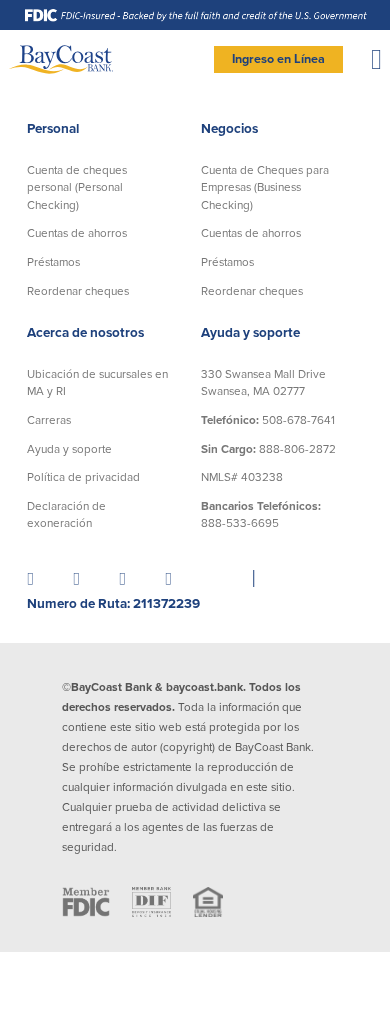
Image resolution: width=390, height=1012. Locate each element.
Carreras (49, 420)
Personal (53, 129)
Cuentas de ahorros (77, 233)
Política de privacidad (83, 477)
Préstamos (53, 262)
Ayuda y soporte (69, 449)
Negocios (229, 129)
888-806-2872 (268, 449)
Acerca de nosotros (85, 333)
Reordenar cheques (78, 291)
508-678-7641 (268, 420)
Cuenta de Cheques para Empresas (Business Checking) (265, 187)
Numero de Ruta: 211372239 (113, 604)
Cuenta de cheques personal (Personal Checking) (77, 187)
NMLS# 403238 (242, 477)
